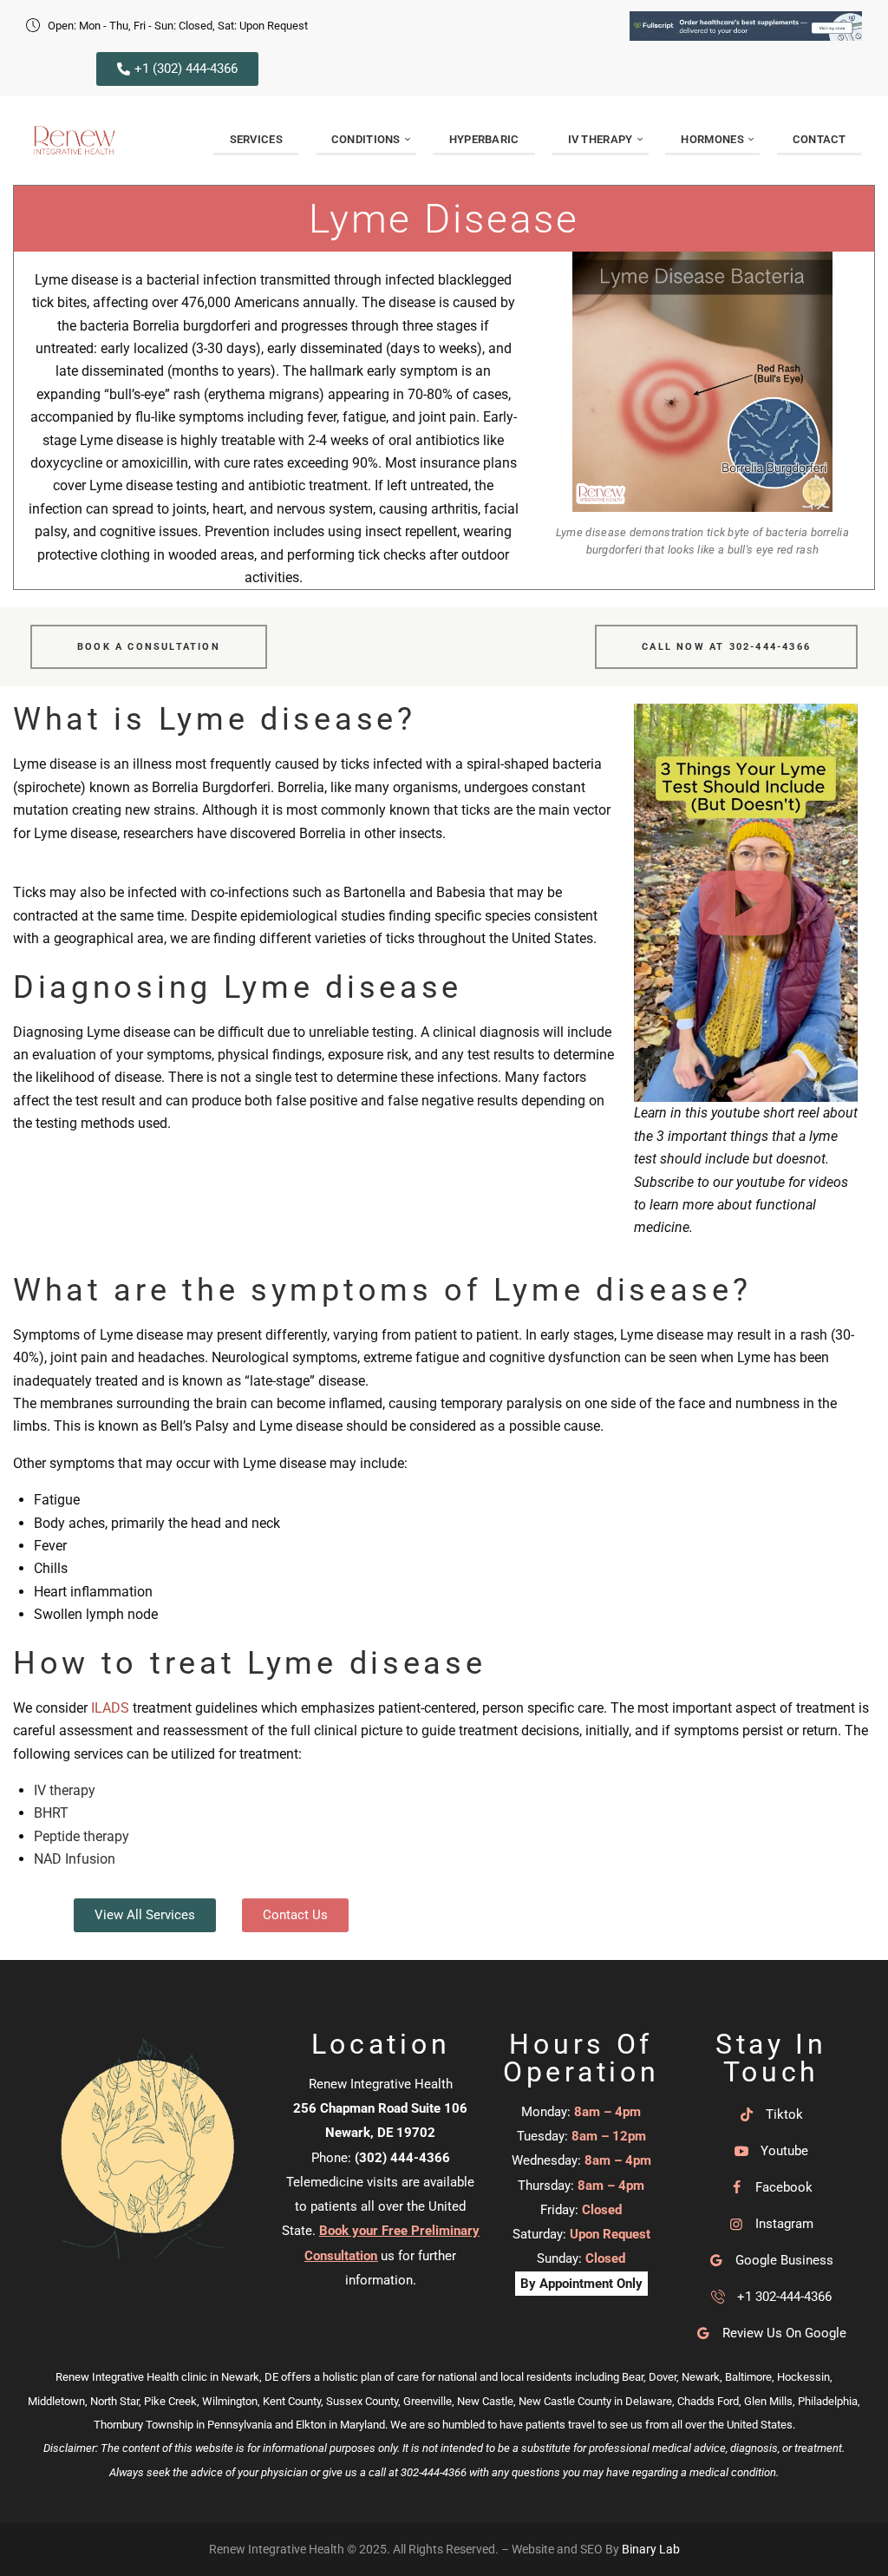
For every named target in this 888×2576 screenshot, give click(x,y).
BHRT (51, 1813)
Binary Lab (651, 2549)
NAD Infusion (75, 1859)
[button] (745, 903)
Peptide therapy (82, 1836)
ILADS (110, 1708)
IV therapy (65, 1790)
